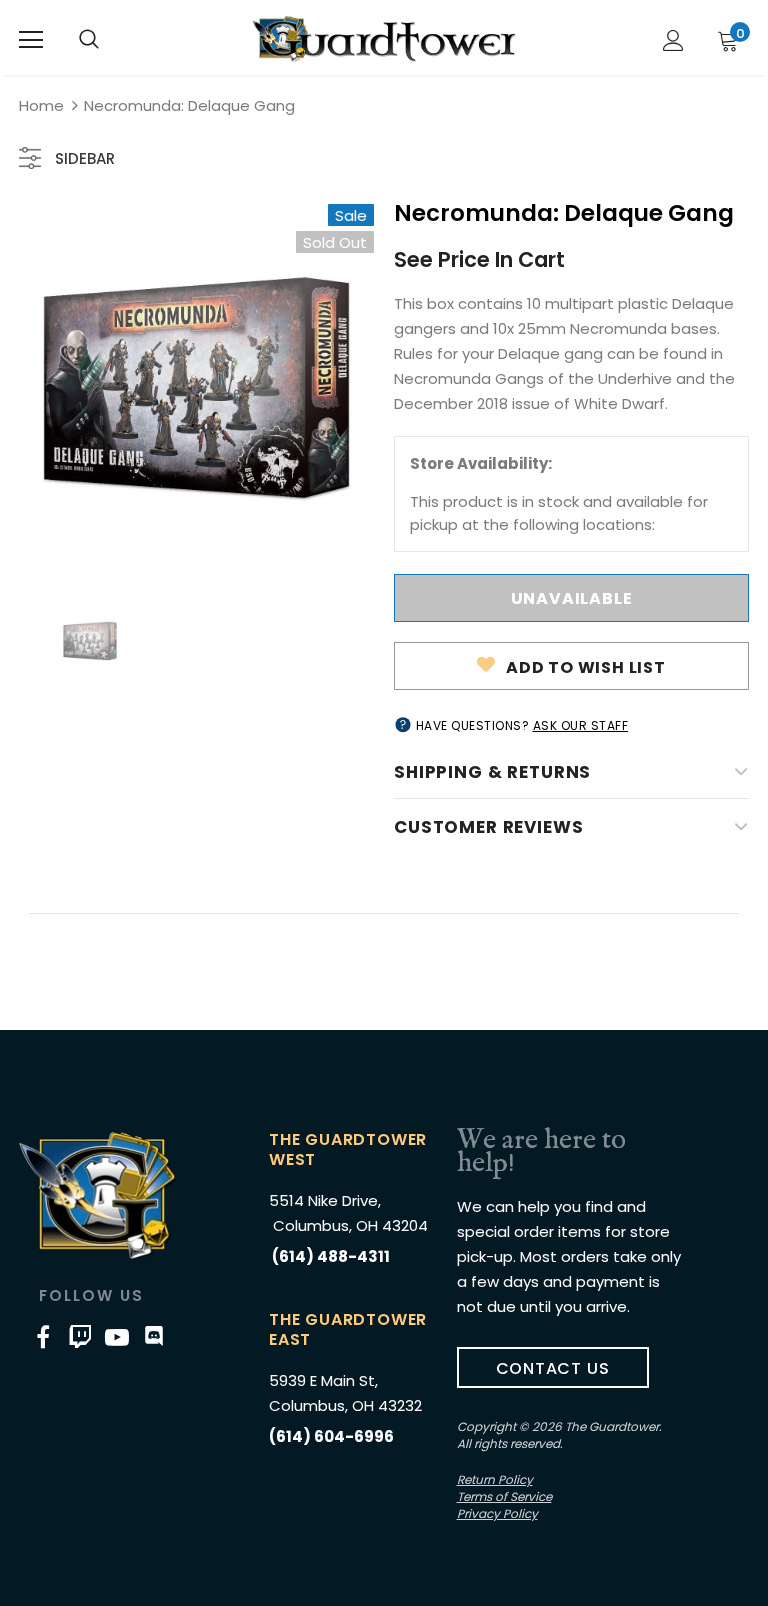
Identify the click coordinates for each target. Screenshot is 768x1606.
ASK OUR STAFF (581, 725)
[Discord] (154, 1336)
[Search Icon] (89, 40)
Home (41, 105)
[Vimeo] (80, 1336)
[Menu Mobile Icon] (31, 40)
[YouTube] (117, 1336)
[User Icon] (673, 40)
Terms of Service (504, 1496)
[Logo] (384, 39)
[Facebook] (43, 1336)
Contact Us (553, 1368)
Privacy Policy (497, 1513)
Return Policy (495, 1479)
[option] (196, 387)
